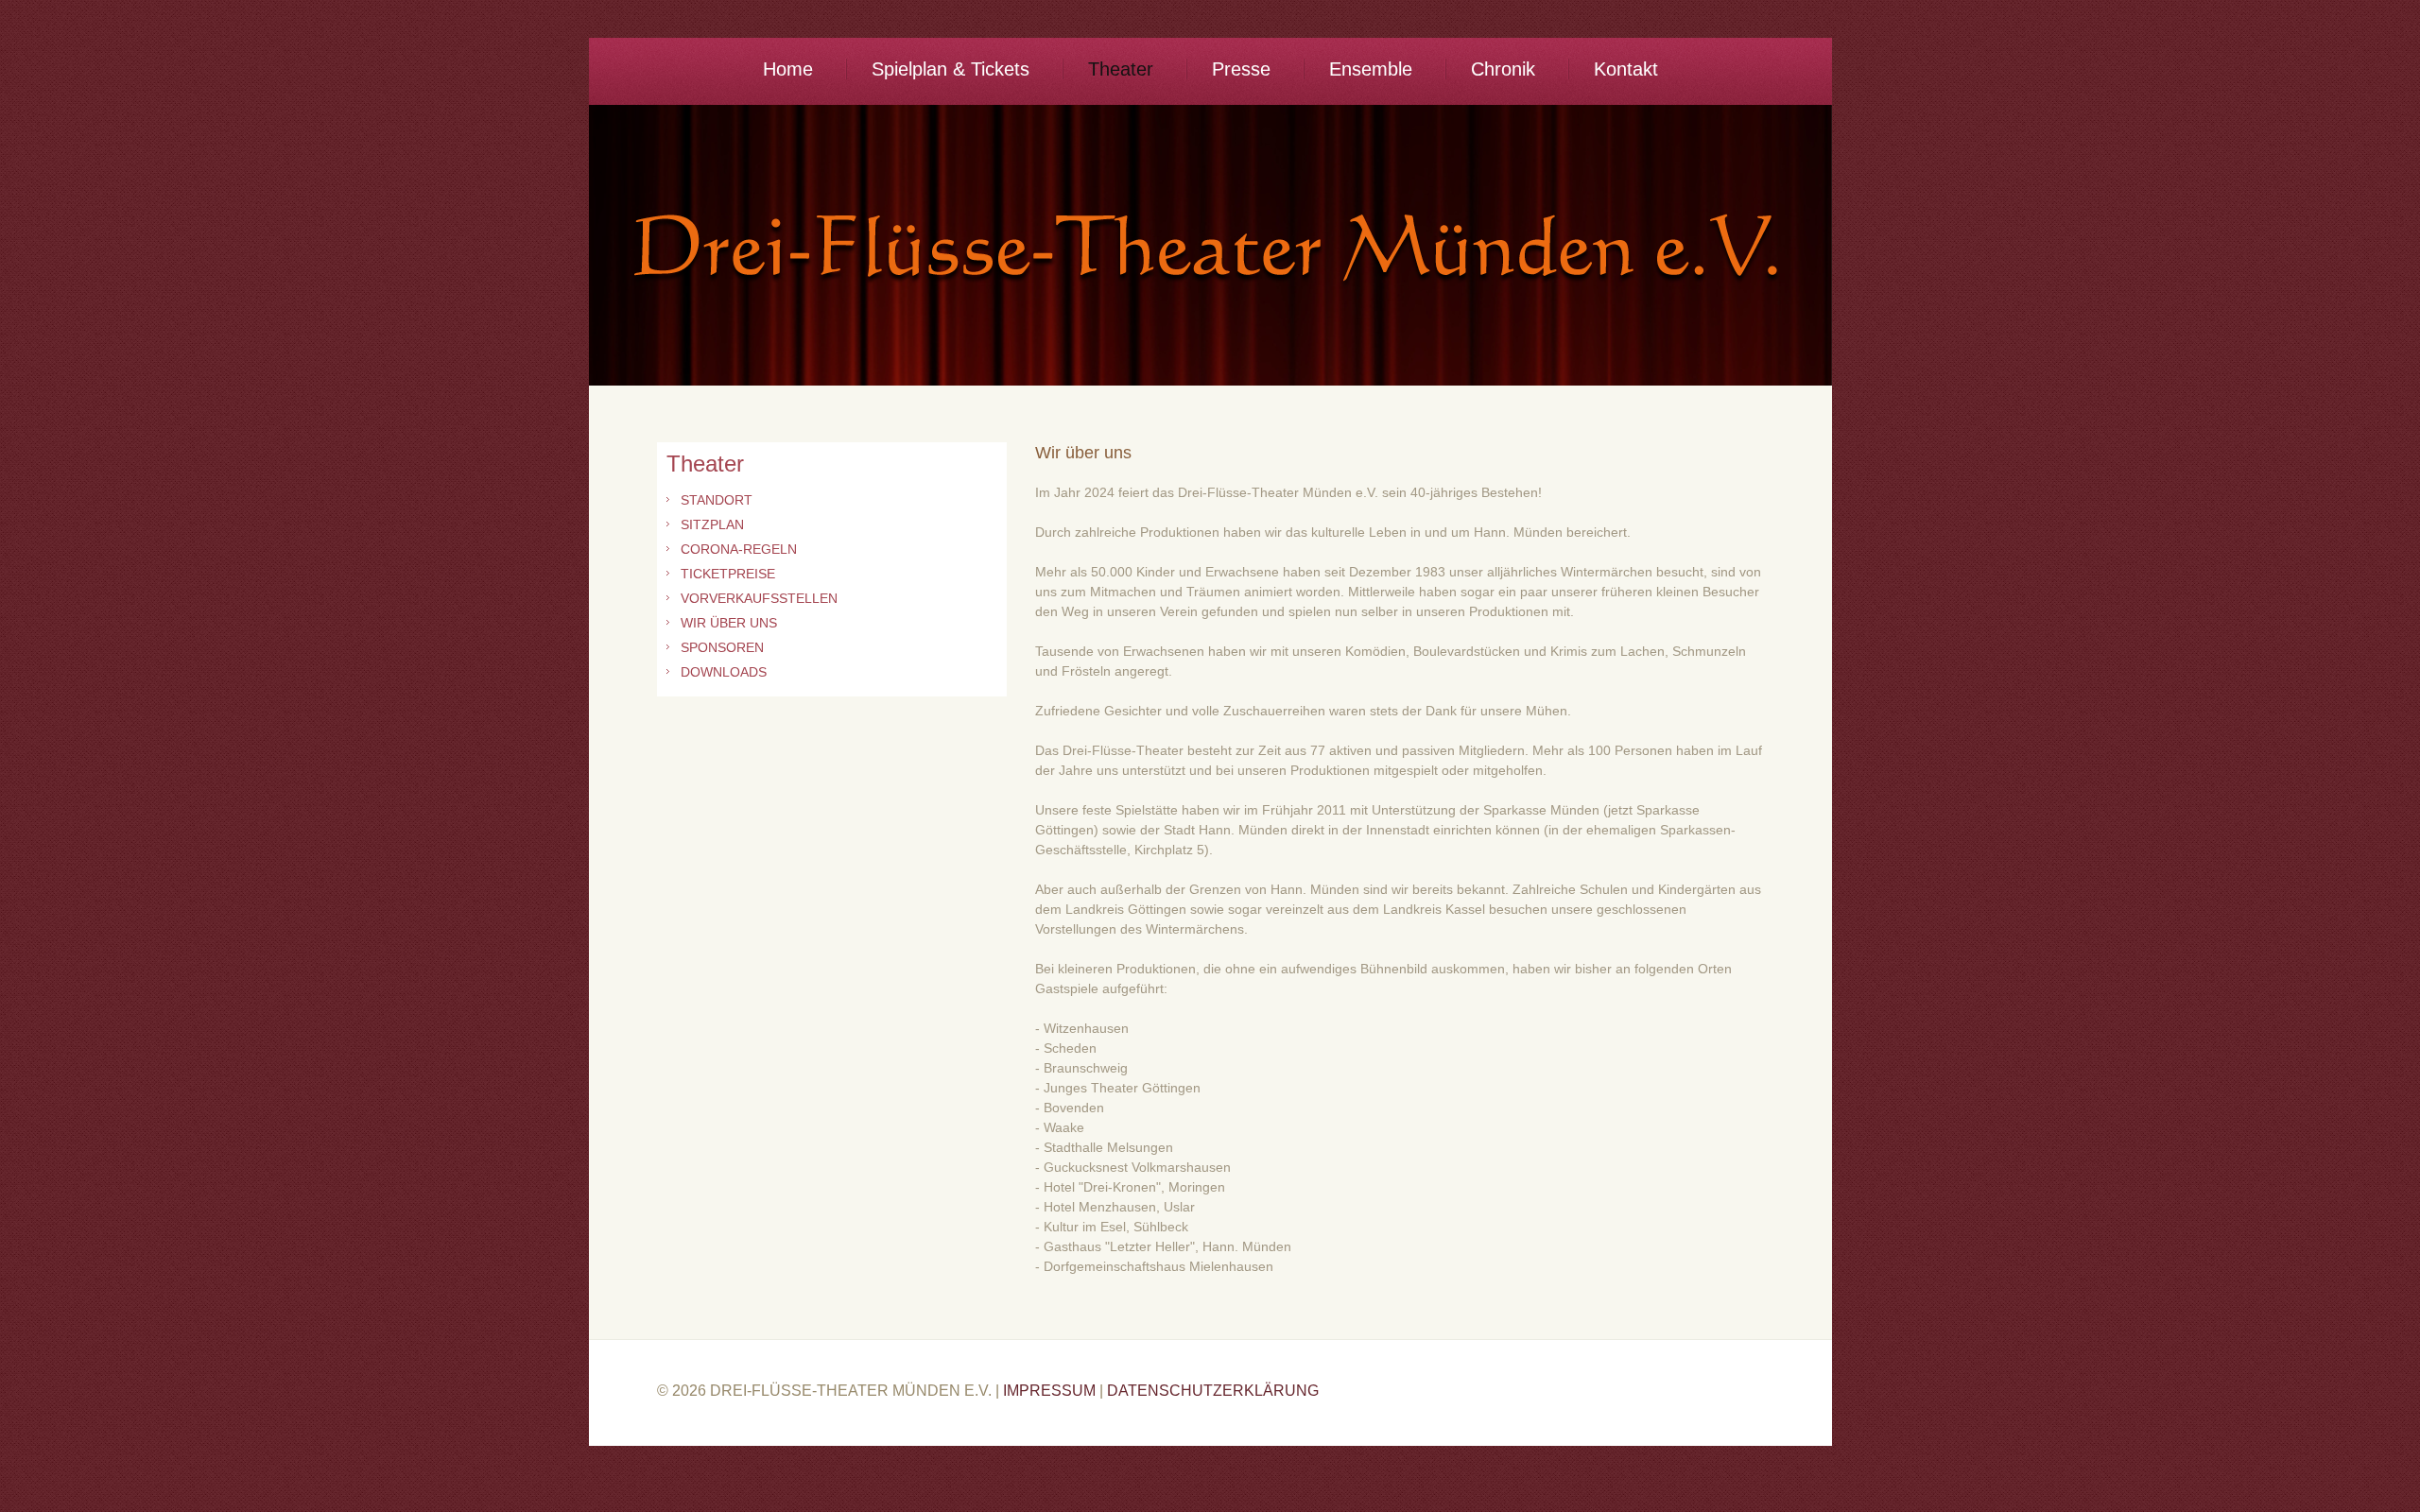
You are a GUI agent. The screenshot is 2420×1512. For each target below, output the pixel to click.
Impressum (1049, 1391)
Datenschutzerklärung (1213, 1391)
